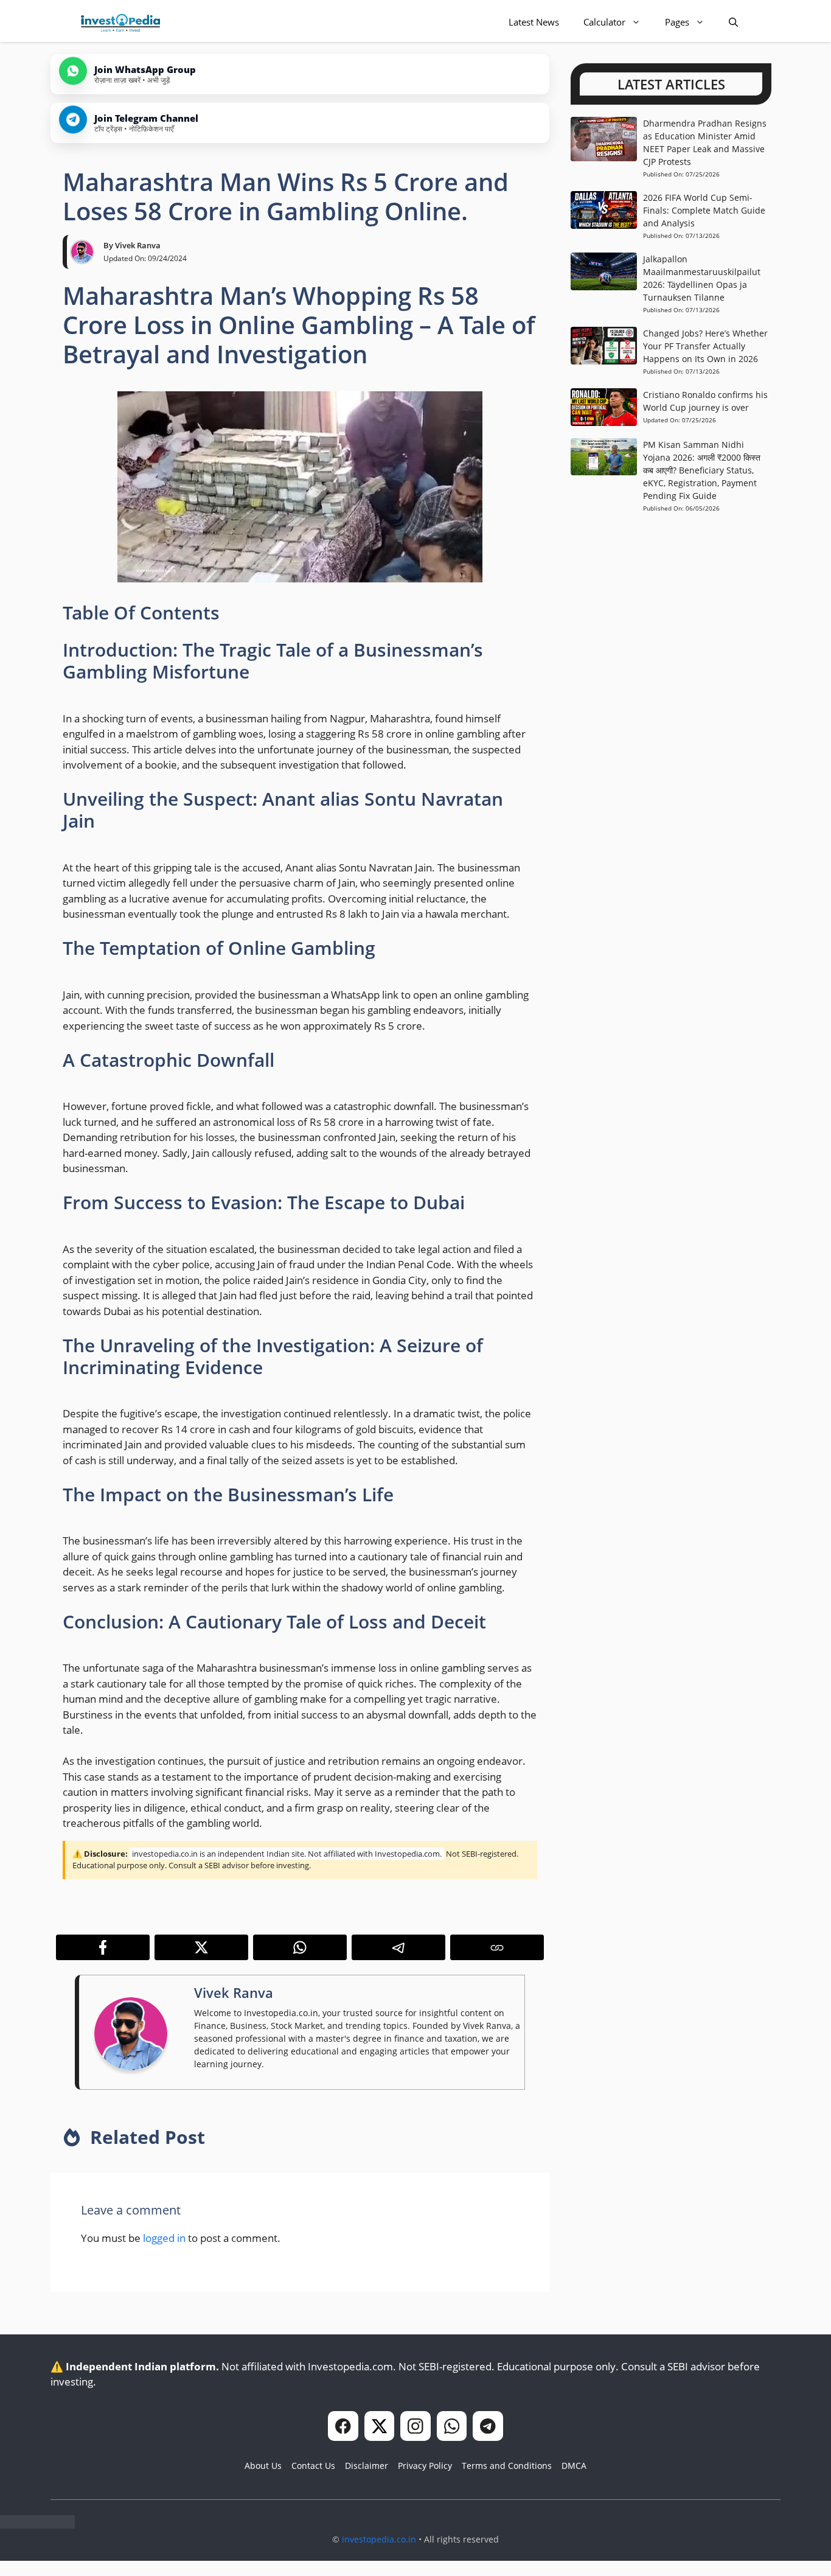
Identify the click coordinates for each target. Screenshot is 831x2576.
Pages (677, 22)
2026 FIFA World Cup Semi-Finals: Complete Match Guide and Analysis (704, 210)
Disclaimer (367, 2466)
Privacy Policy (425, 2466)
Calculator (604, 22)
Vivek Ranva (138, 245)
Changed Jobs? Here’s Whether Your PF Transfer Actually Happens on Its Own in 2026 (705, 346)
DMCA (574, 2466)
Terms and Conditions (507, 2466)
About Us (263, 2466)
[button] (733, 22)
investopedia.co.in (379, 2539)
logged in (164, 2238)
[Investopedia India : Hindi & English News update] (120, 22)
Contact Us (313, 2466)
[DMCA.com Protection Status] (37, 2525)
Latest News (534, 22)
